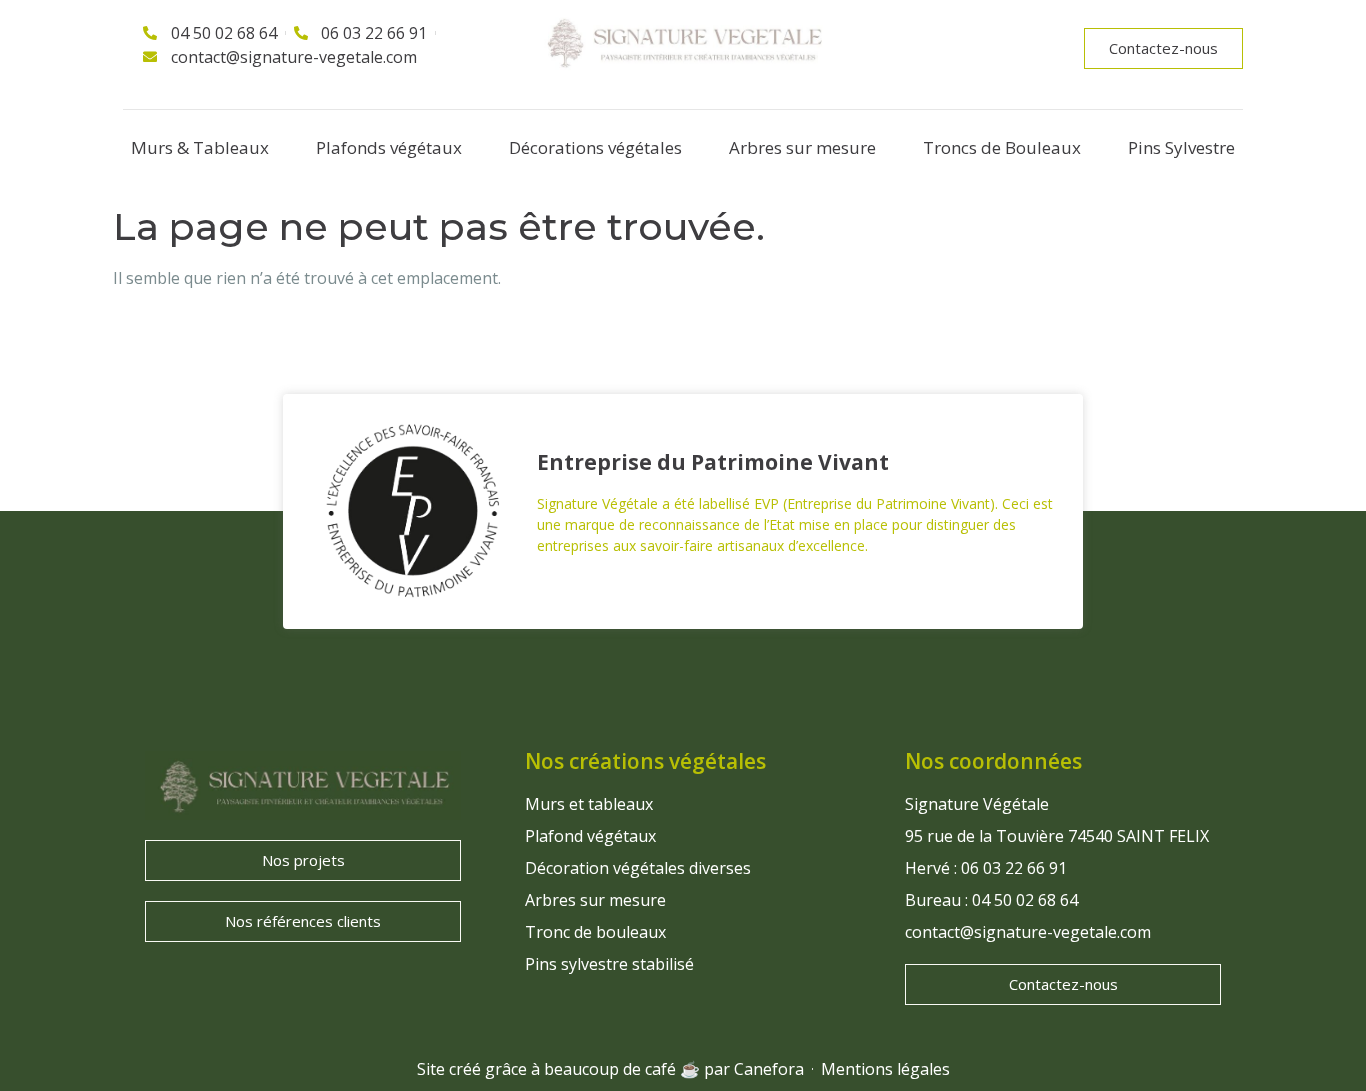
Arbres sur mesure (802, 147)
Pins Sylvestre (1181, 147)
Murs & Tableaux (200, 147)
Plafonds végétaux (389, 147)
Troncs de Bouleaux (1002, 147)
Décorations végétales (595, 147)
